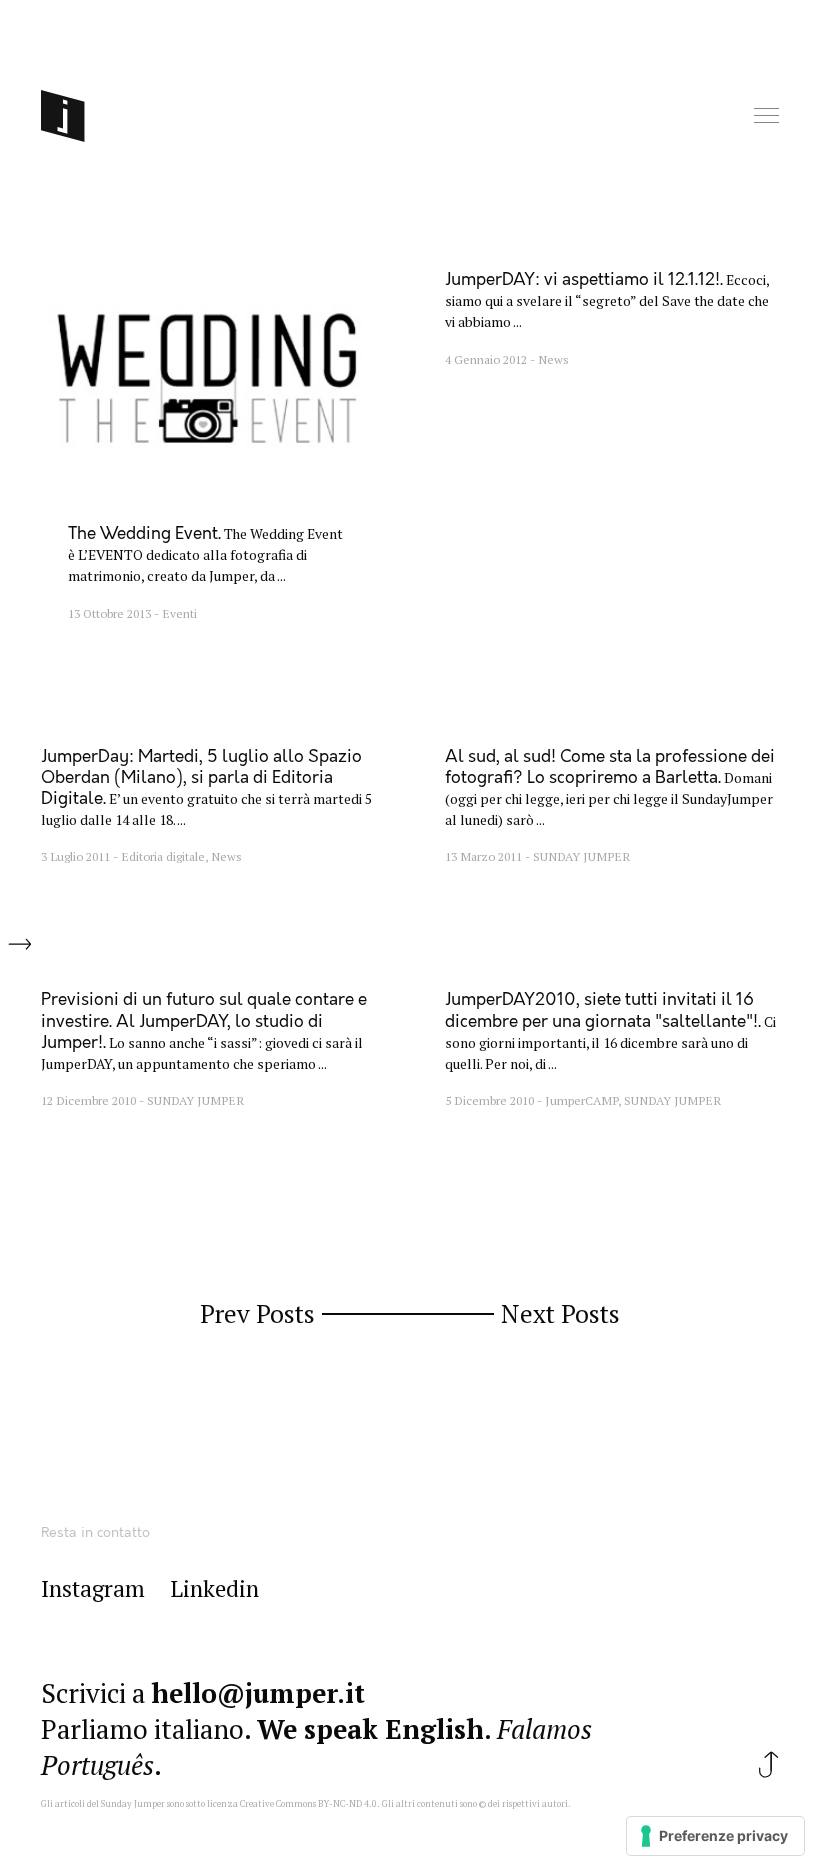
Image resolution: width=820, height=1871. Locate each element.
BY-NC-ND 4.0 (347, 1804)
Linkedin (214, 1589)
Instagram (93, 1589)
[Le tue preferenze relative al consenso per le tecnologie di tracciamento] (715, 1836)
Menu (768, 116)
